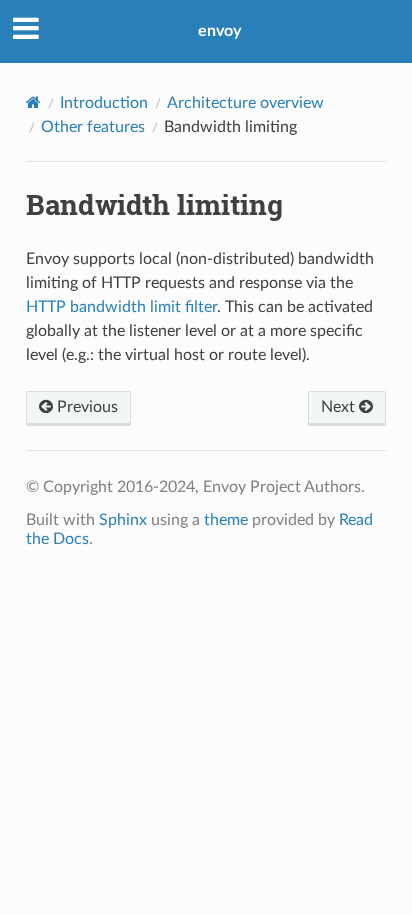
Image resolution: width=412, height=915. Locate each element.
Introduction (104, 103)
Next (340, 407)
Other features (93, 127)
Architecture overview (245, 103)
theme (226, 520)
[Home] (33, 102)
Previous (85, 407)
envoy (219, 31)
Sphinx (123, 520)
